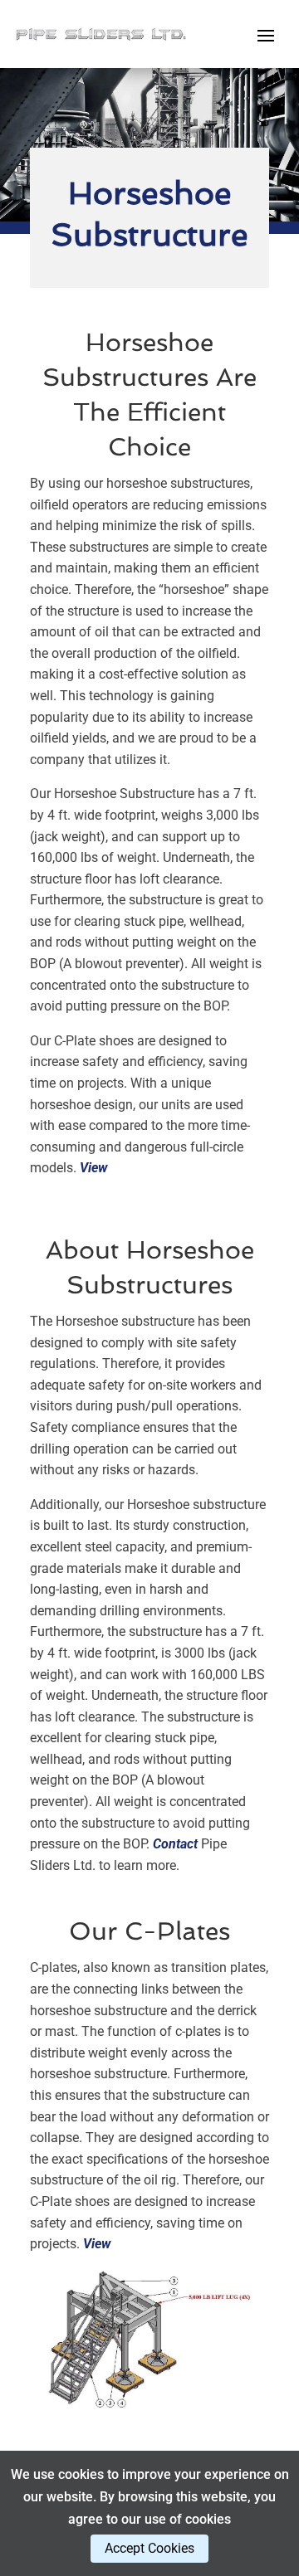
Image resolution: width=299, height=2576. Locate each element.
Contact (175, 1844)
